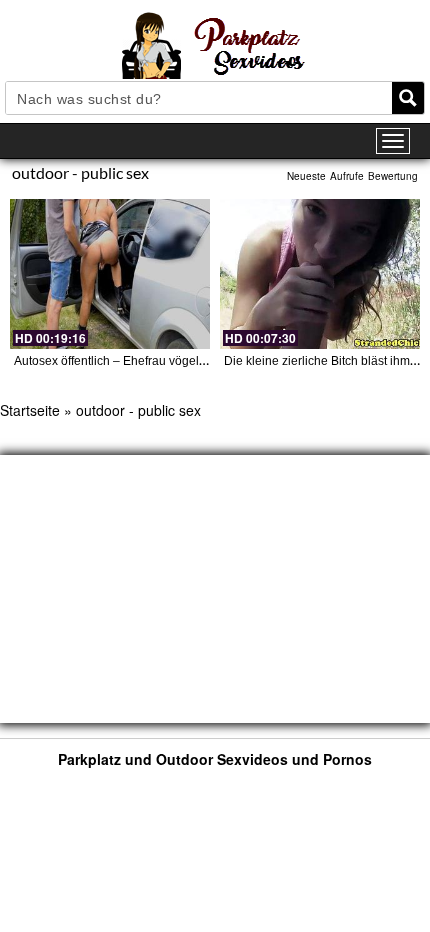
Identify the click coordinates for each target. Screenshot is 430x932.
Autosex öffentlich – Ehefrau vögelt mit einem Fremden (162, 361)
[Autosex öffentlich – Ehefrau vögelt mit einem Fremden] (110, 274)
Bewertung (393, 176)
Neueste (306, 176)
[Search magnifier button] (408, 98)
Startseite (30, 410)
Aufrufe (347, 176)
